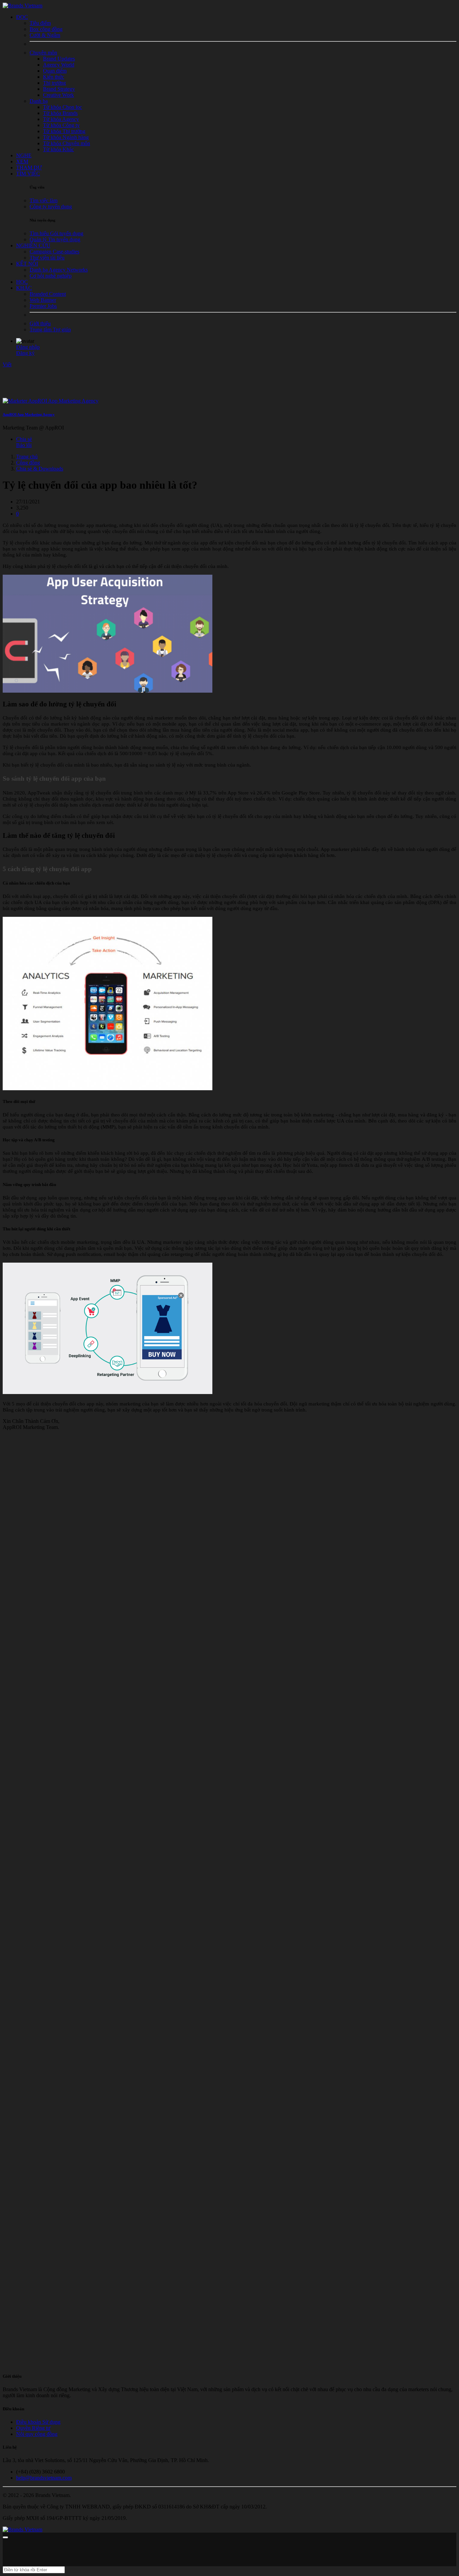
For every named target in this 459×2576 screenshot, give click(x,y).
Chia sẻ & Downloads (40, 469)
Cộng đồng (28, 463)
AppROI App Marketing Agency (29, 414)
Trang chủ (27, 457)
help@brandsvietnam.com (44, 2478)
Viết (7, 364)
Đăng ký (25, 353)
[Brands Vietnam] (23, 6)
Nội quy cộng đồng (37, 2434)
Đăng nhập (28, 347)
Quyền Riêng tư (33, 2428)
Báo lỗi (24, 445)
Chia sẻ (24, 439)
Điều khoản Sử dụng (38, 2422)
